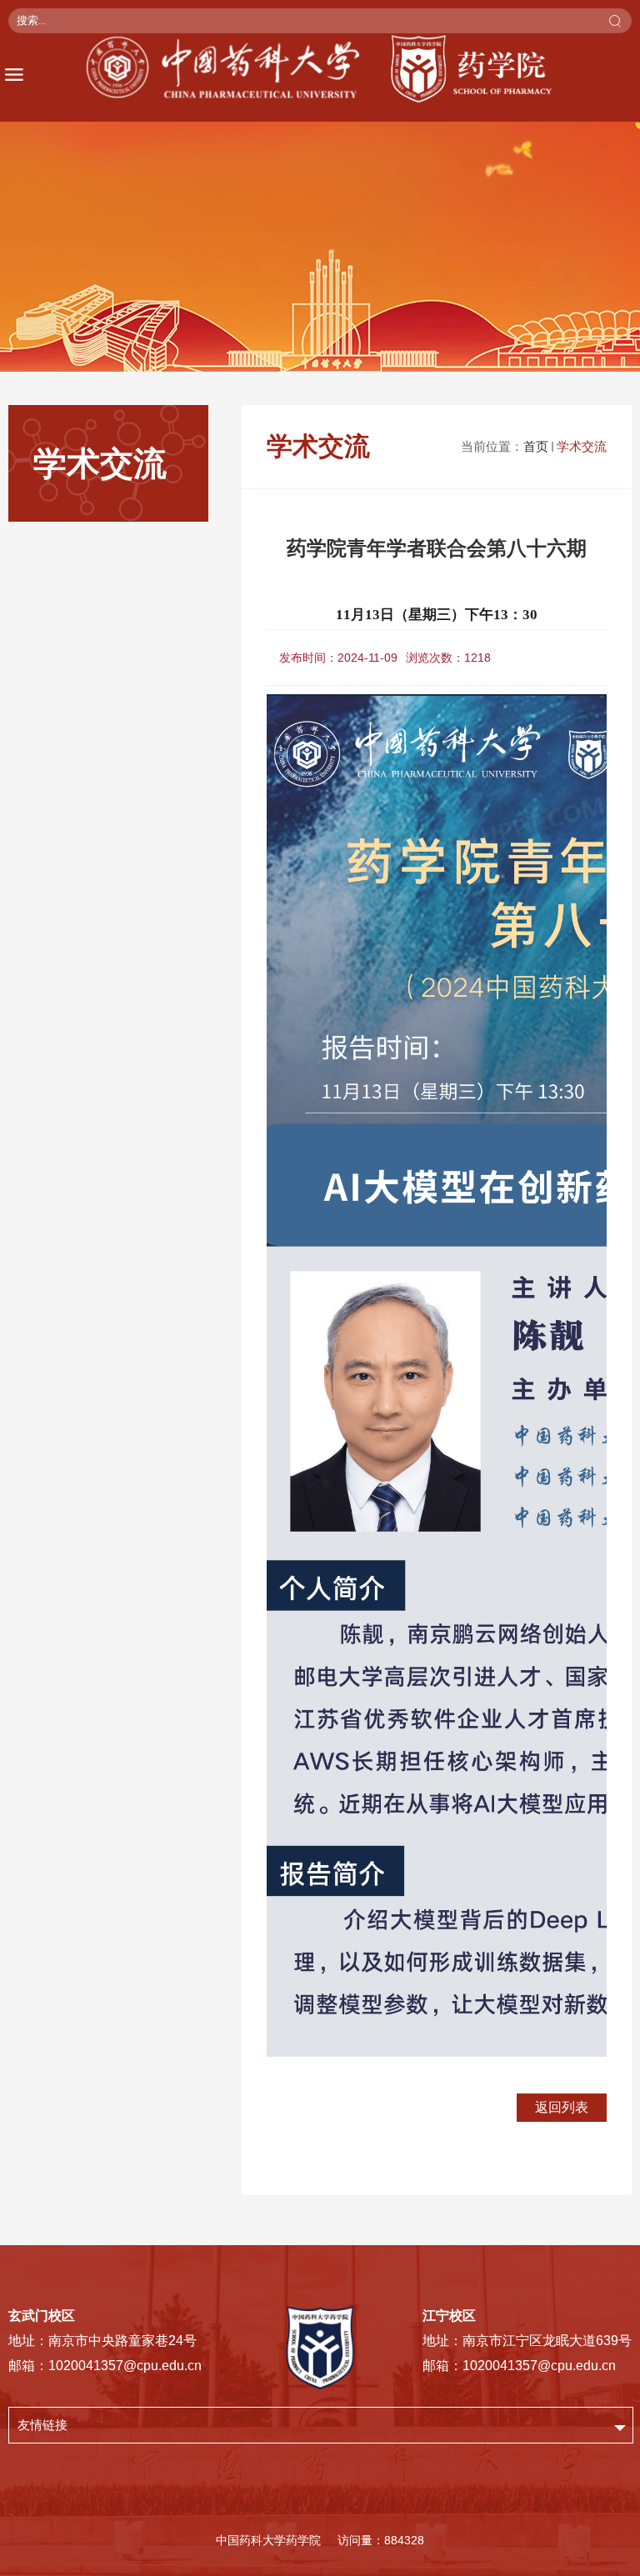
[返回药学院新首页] (320, 69)
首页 (536, 446)
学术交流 (582, 446)
